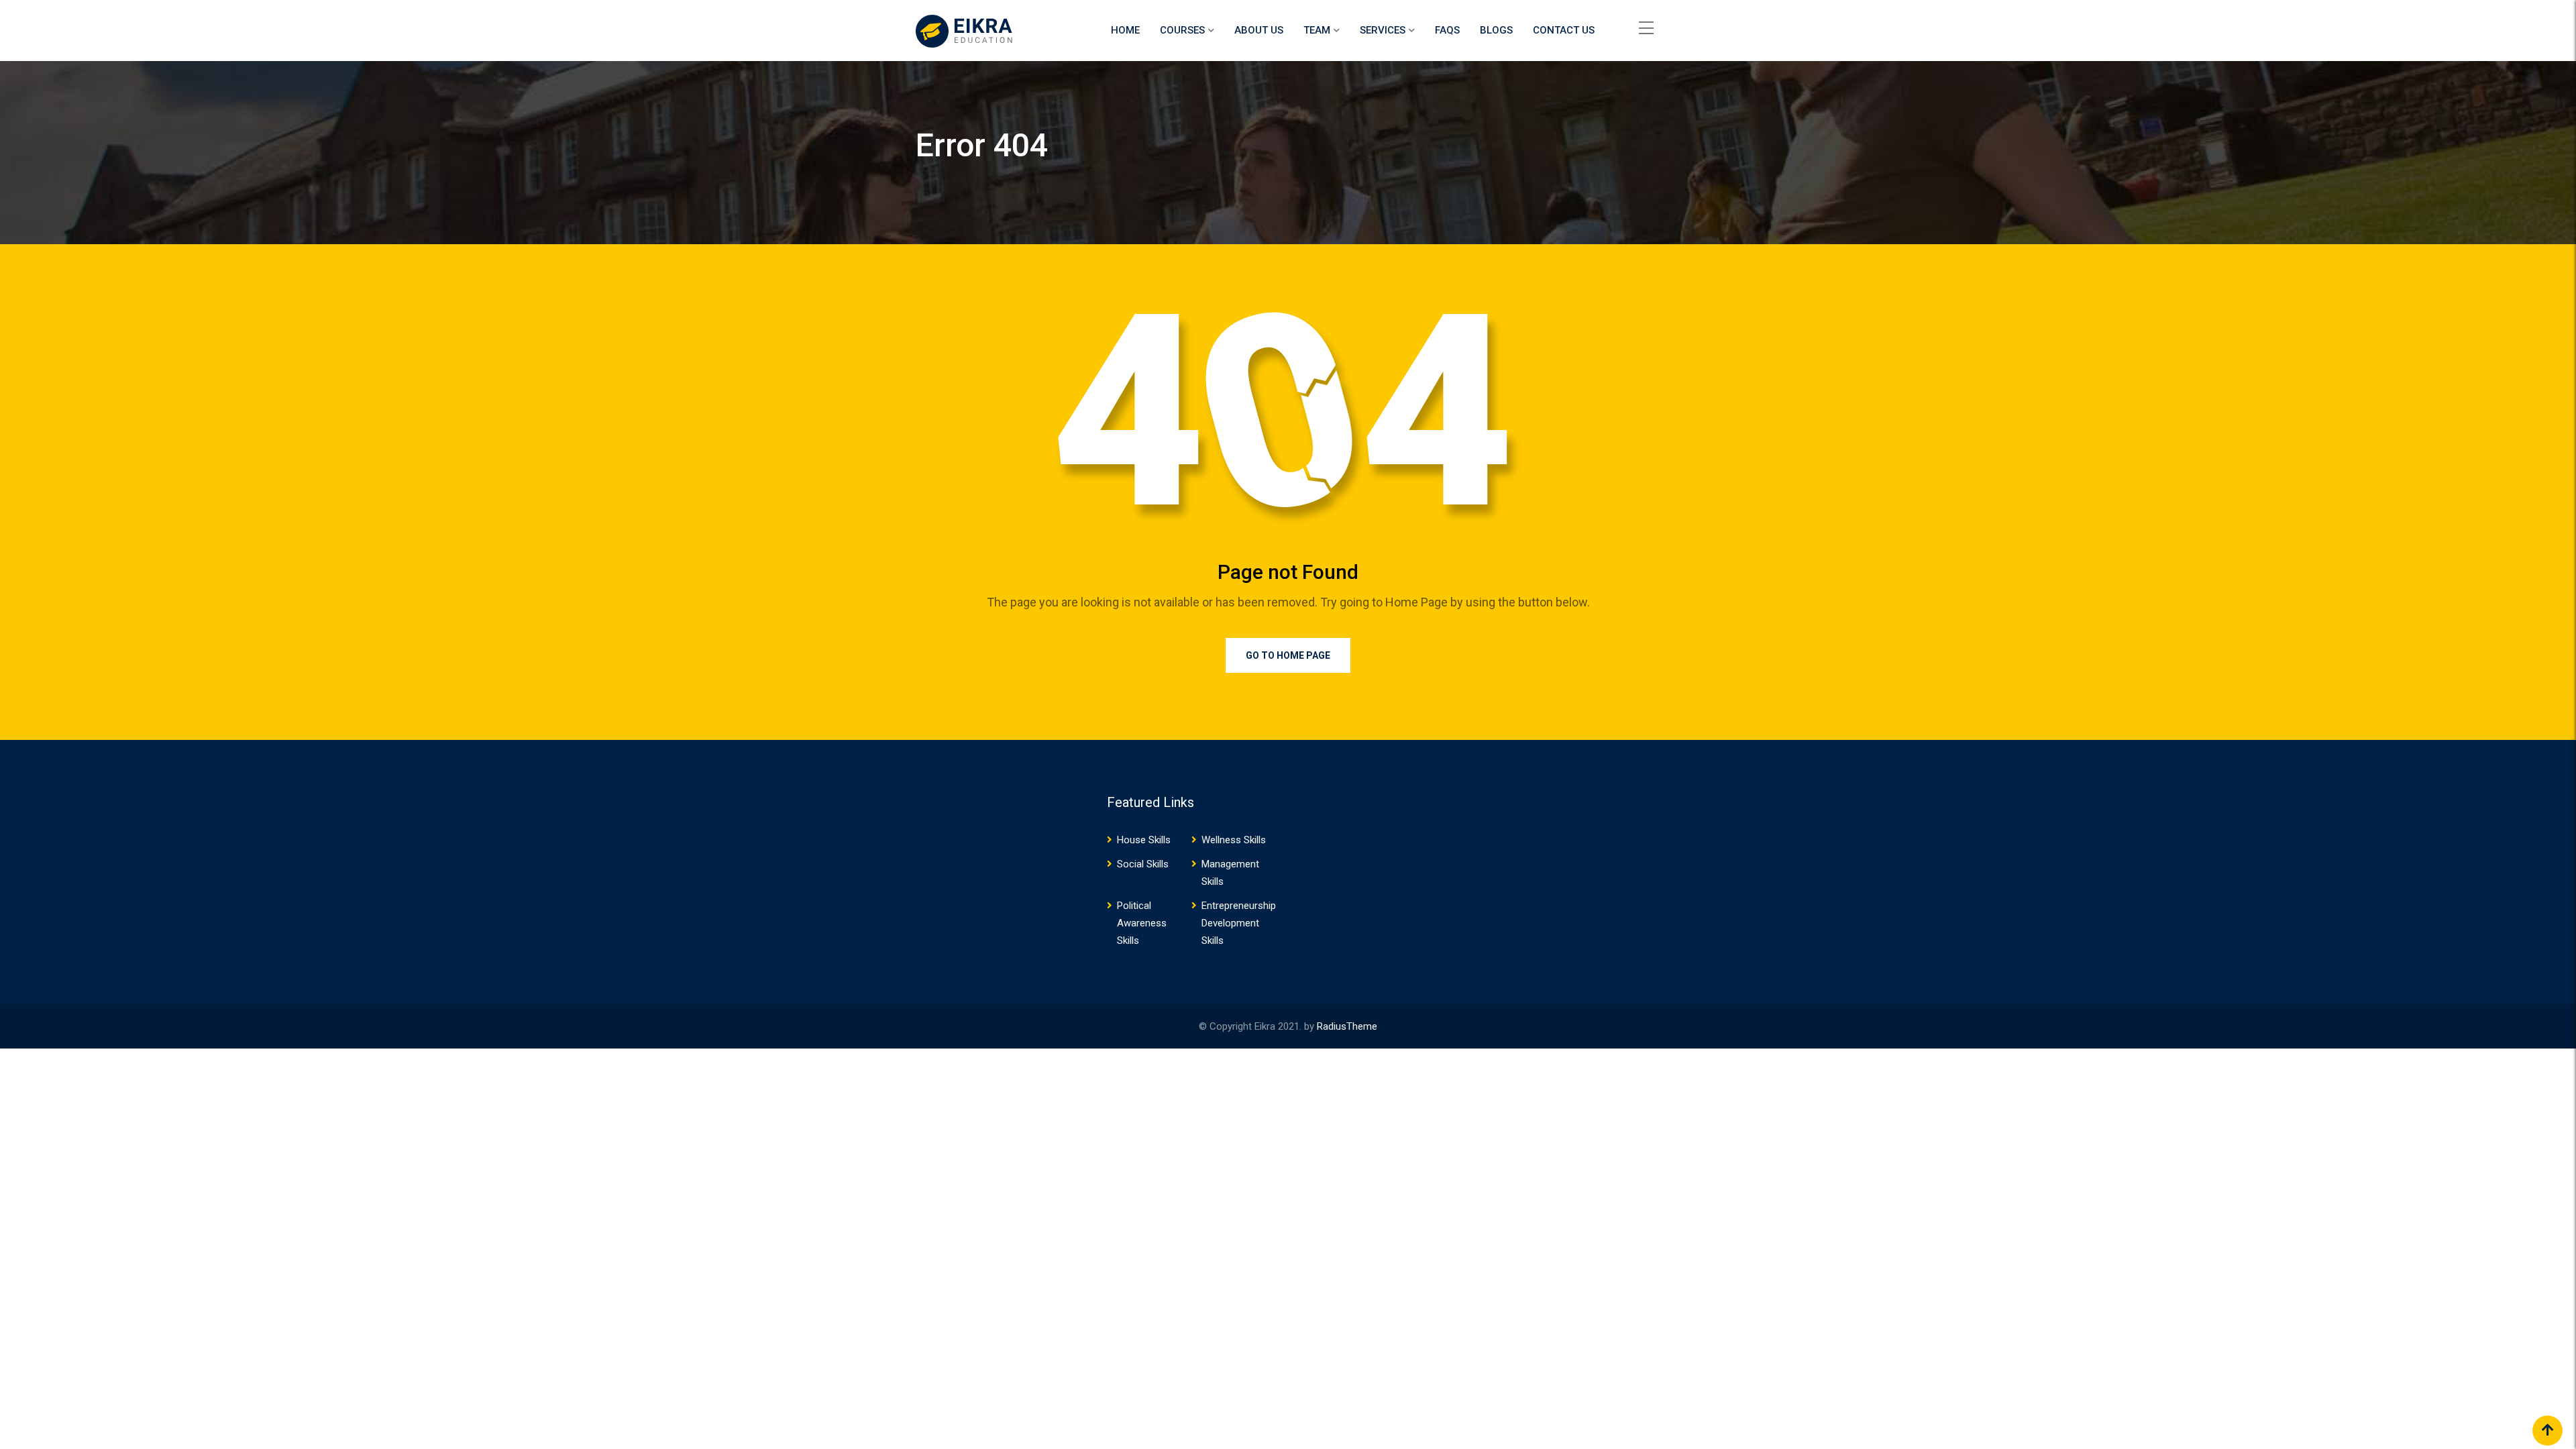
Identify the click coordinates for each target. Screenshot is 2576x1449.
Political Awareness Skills (1142, 923)
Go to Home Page (1288, 655)
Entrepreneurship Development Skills (1239, 923)
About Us (1259, 30)
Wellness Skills (1234, 840)
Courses (1182, 30)
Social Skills (1143, 864)
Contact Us (1564, 30)
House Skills (1144, 840)
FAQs (1447, 30)
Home (1125, 30)
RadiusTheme (1347, 1026)
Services (1383, 30)
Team (1317, 30)
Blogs (1496, 30)
